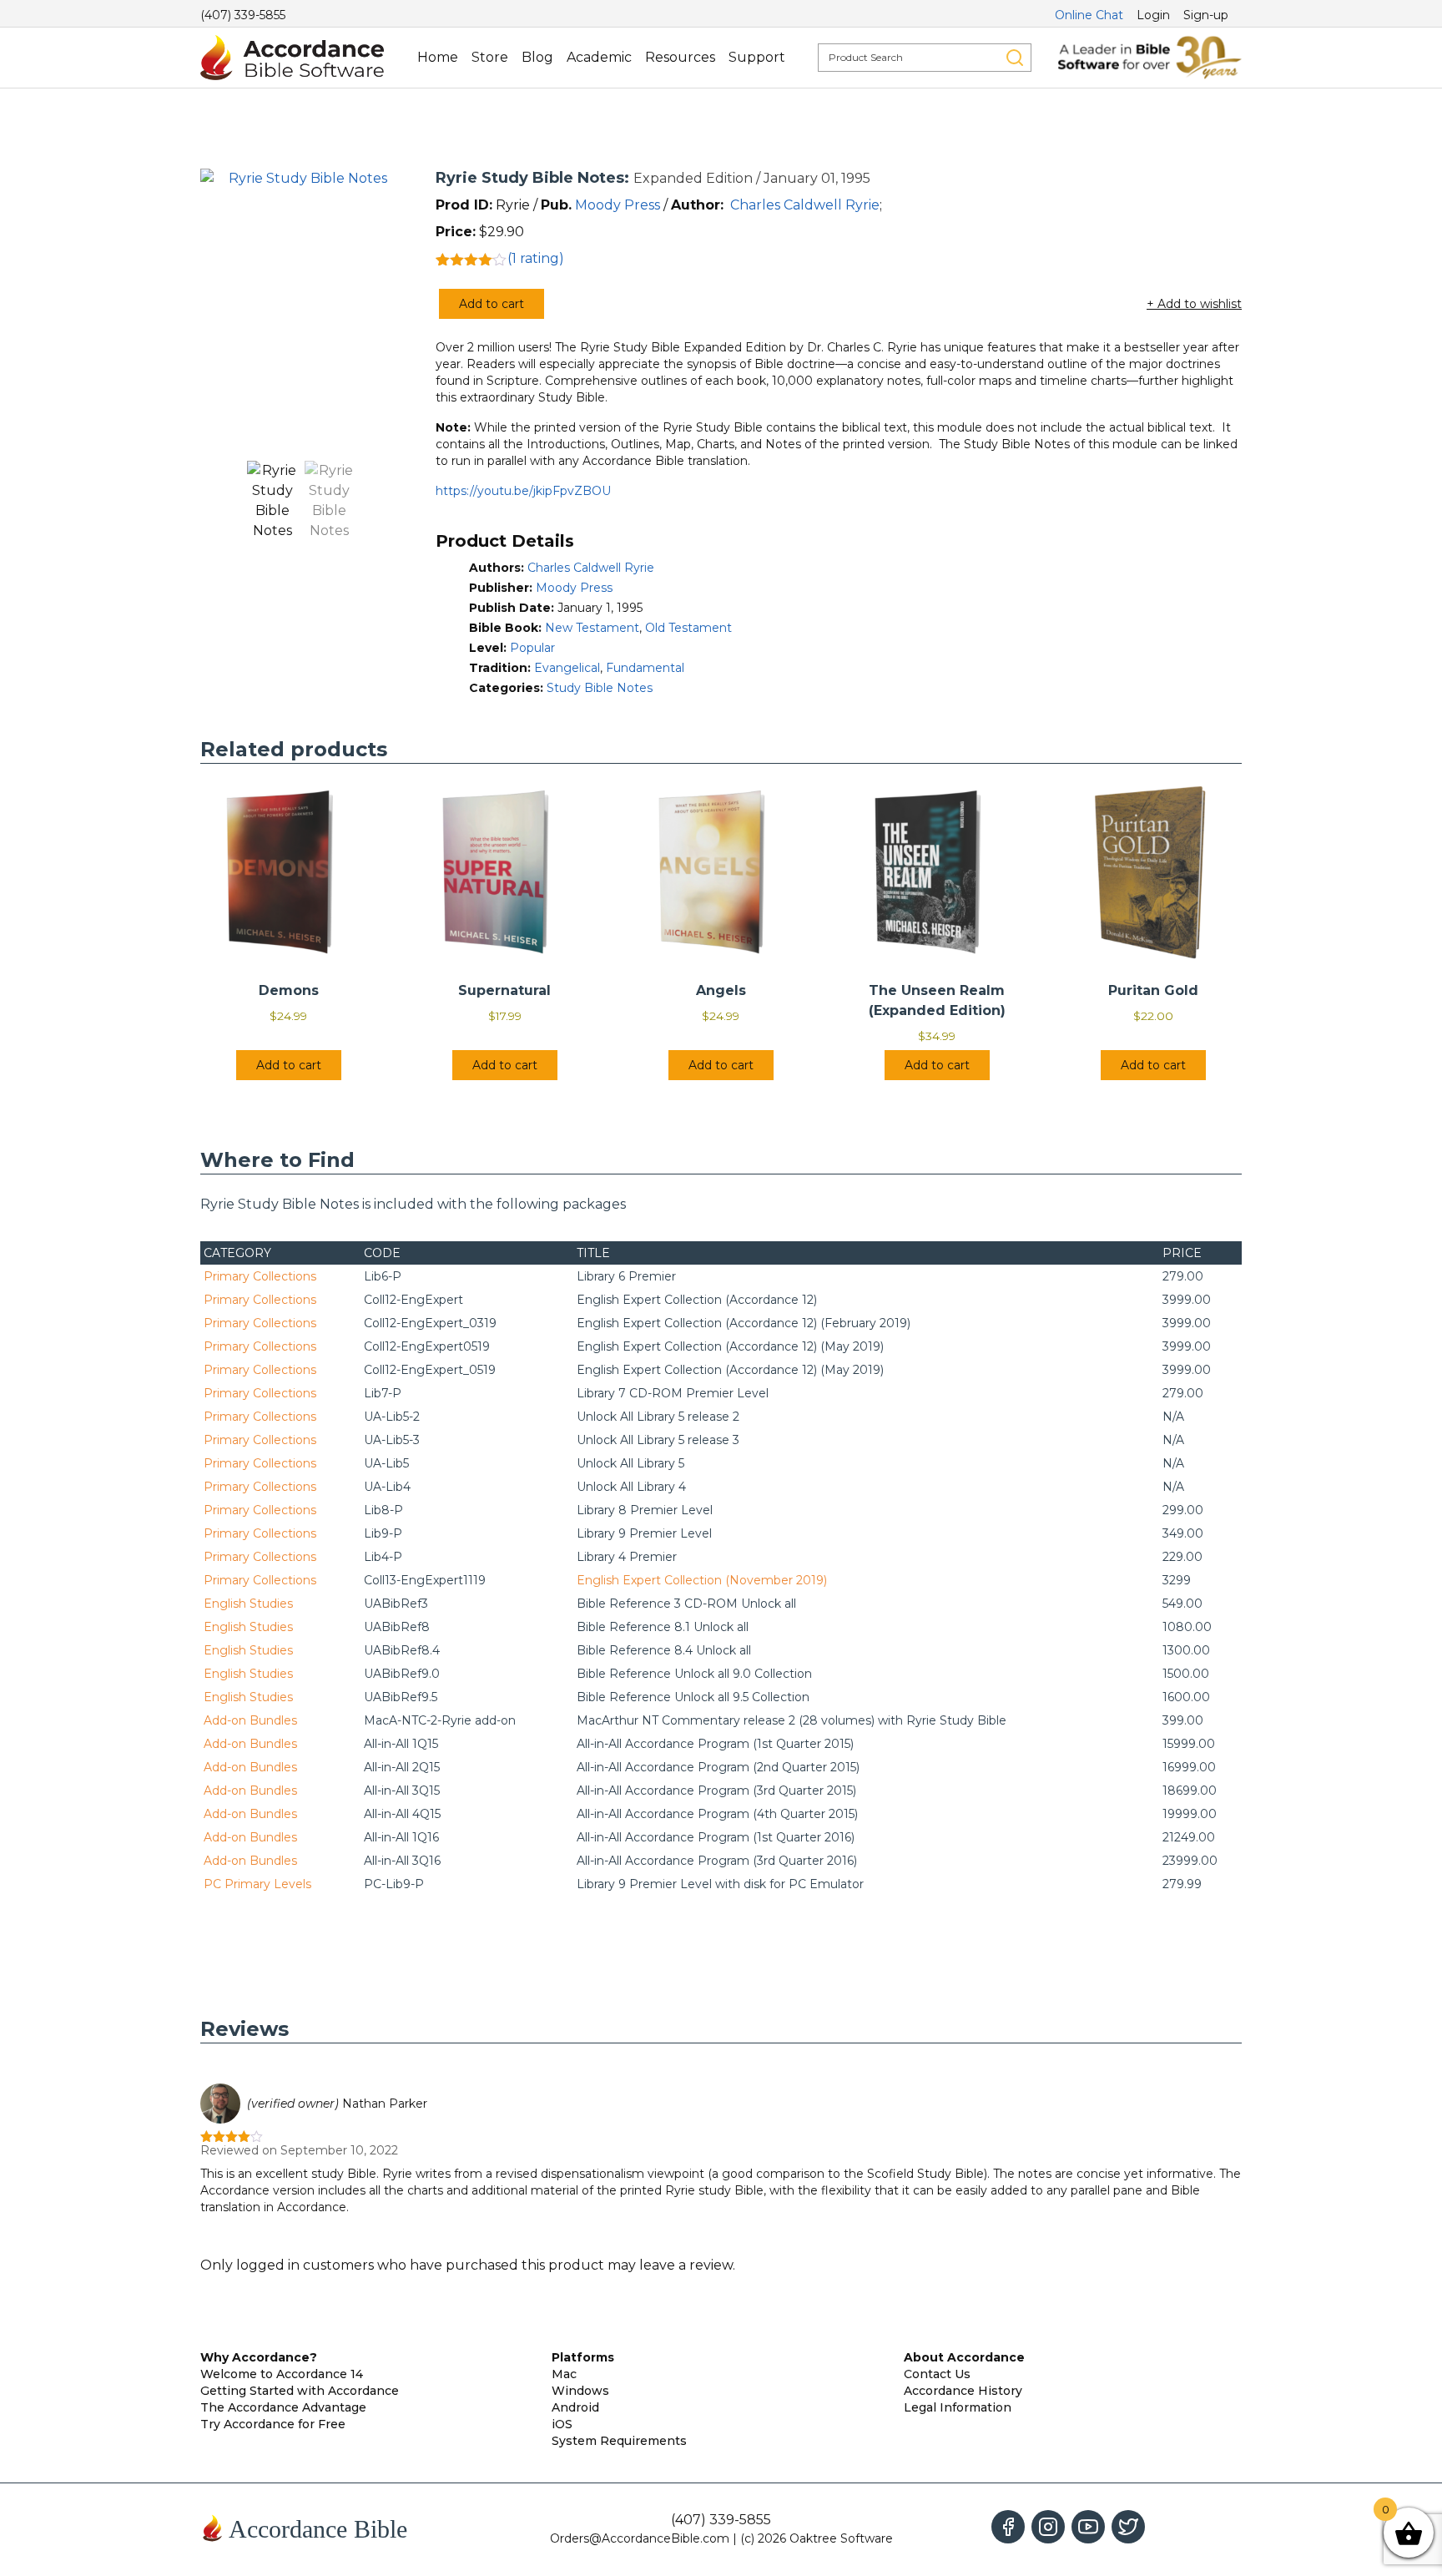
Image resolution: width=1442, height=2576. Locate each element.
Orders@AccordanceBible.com (640, 2538)
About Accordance (964, 2357)
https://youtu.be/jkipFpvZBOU (523, 491)
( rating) (536, 258)
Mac (564, 2374)
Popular (532, 648)
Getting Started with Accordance (300, 2391)
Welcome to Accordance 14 (282, 2374)
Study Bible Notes (600, 688)
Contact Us (937, 2374)
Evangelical (567, 668)
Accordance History (963, 2391)
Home (438, 57)
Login (1153, 15)
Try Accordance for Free (273, 2424)
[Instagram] (1048, 2527)
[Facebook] (1008, 2527)
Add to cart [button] (289, 1065)
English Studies (248, 1604)
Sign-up (1206, 15)
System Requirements (619, 2441)
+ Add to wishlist (1194, 304)
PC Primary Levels (257, 1884)
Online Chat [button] (1089, 15)
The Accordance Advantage (283, 2407)
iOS (562, 2424)
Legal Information (958, 2407)
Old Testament (688, 628)
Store (490, 57)
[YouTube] (1088, 2527)
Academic (599, 57)
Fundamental (645, 668)
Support (757, 57)
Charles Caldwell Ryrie (805, 205)
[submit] (1015, 58)
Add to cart (492, 304)
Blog (537, 57)
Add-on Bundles (250, 1720)
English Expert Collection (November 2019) (702, 1580)
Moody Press (618, 205)
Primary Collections (260, 1276)
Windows (580, 2391)
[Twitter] (1128, 2527)
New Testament (592, 628)
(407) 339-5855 (243, 15)
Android (575, 2407)
